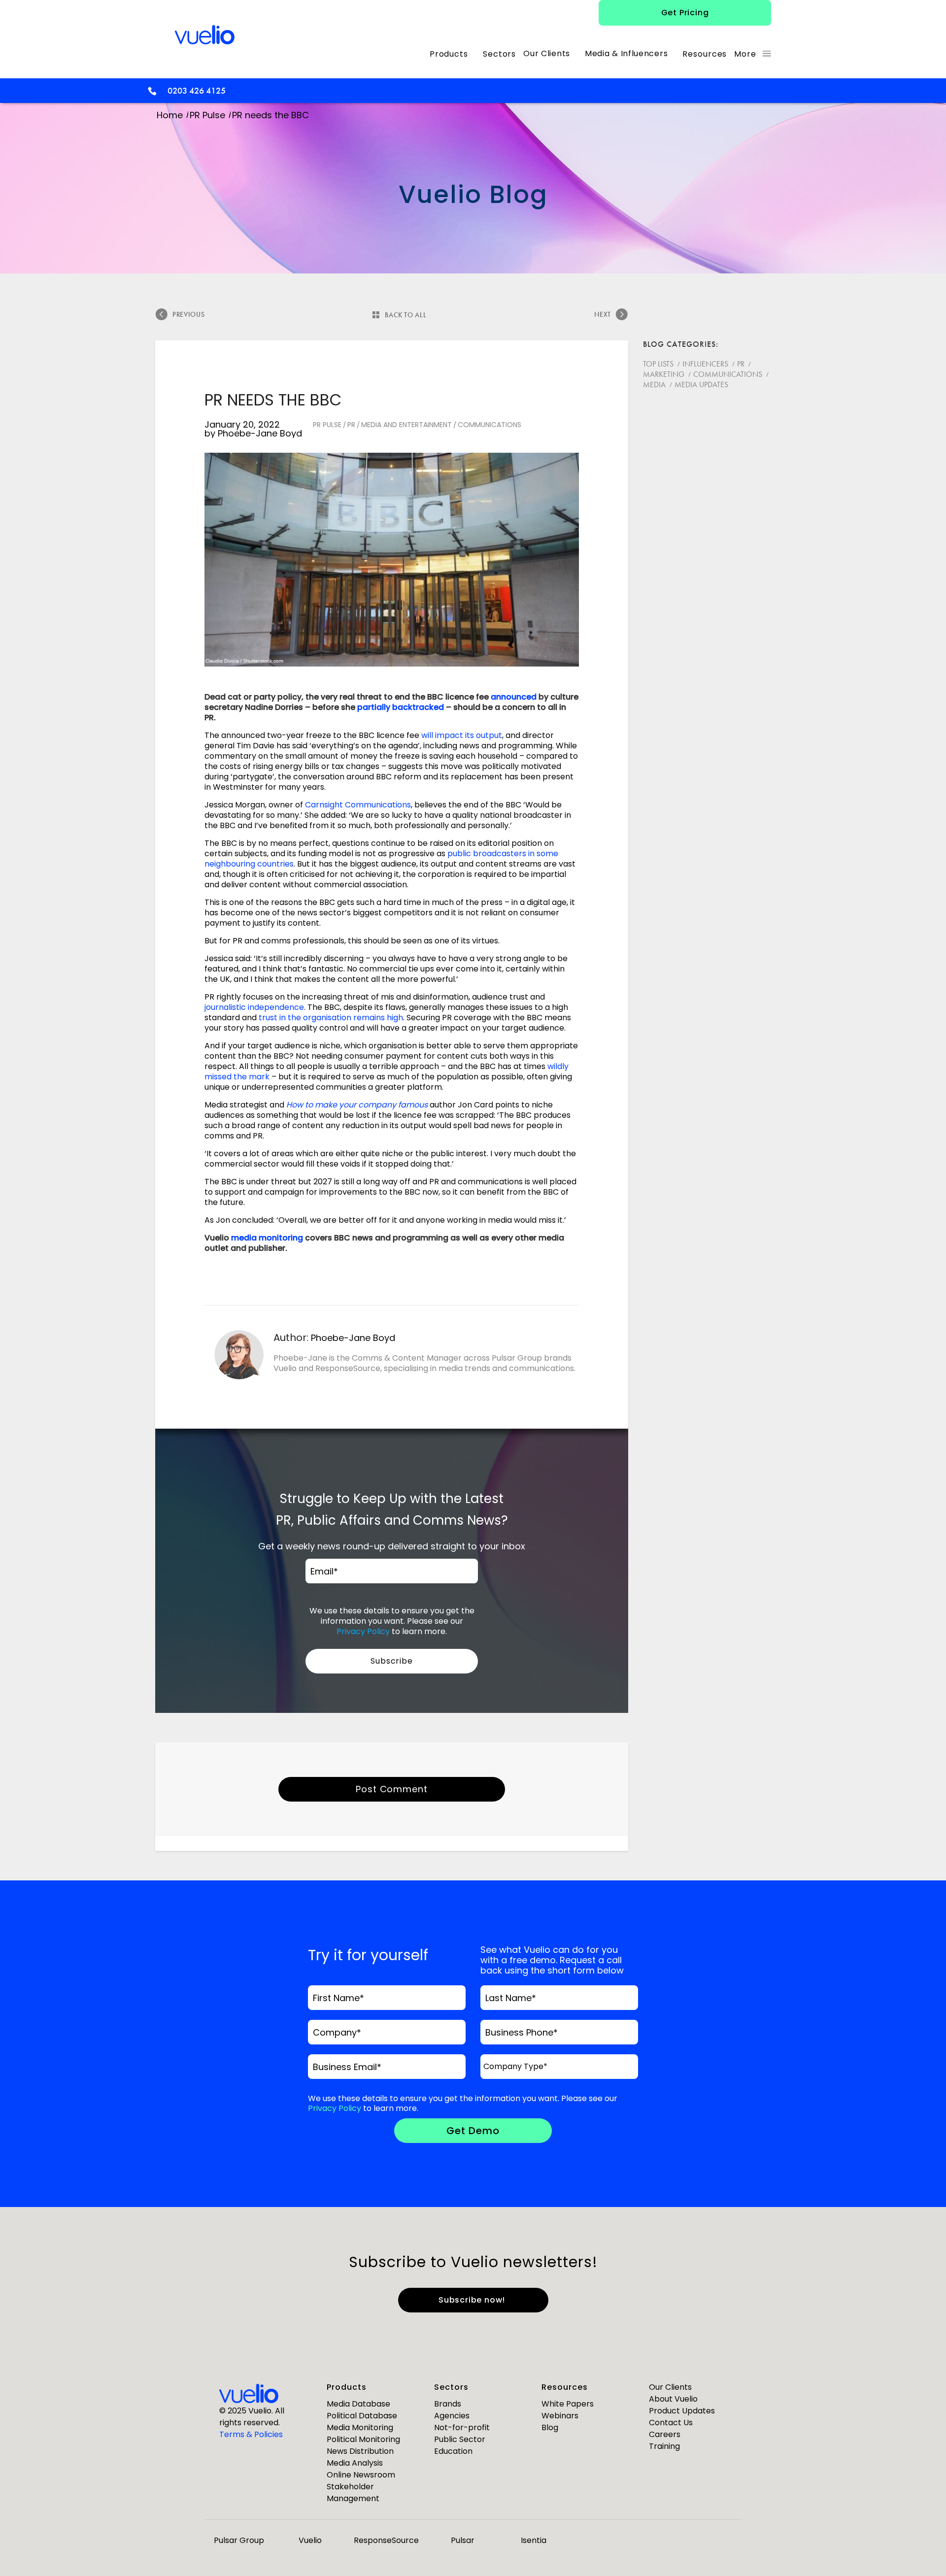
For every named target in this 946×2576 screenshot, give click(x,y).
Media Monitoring (360, 2427)
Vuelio (310, 2540)
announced (514, 697)
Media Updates (701, 385)
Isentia (534, 2540)
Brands (448, 2404)
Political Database (362, 2416)
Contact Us (671, 2423)
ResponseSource (386, 2540)
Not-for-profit (462, 2427)
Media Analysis (355, 2463)
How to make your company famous (357, 1105)
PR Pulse (207, 115)
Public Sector (460, 2439)
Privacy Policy (363, 1631)
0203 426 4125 (197, 90)
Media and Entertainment (406, 425)
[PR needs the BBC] (392, 560)
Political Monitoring (363, 2439)
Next (603, 314)
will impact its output (462, 735)
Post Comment (392, 1789)
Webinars (560, 2416)
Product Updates (682, 2411)
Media (654, 385)
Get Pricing (685, 13)
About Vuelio (673, 2399)
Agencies (452, 2416)
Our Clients (670, 2387)
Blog (550, 2427)
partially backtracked (401, 707)
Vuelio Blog (473, 194)
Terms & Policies (251, 2434)
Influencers (705, 364)
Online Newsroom (361, 2475)
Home (170, 115)
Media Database (358, 2404)
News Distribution (360, 2451)
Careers (665, 2434)
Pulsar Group (239, 2540)
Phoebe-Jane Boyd (260, 433)
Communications (490, 425)
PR (351, 425)
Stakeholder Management (353, 2492)
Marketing (664, 374)
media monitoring (267, 1238)
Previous (188, 314)
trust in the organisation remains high (331, 1018)
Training (664, 2446)
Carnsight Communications (358, 805)
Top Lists (658, 364)
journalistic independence (254, 1007)
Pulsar (463, 2540)
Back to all (405, 315)
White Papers (568, 2404)
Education (453, 2451)
